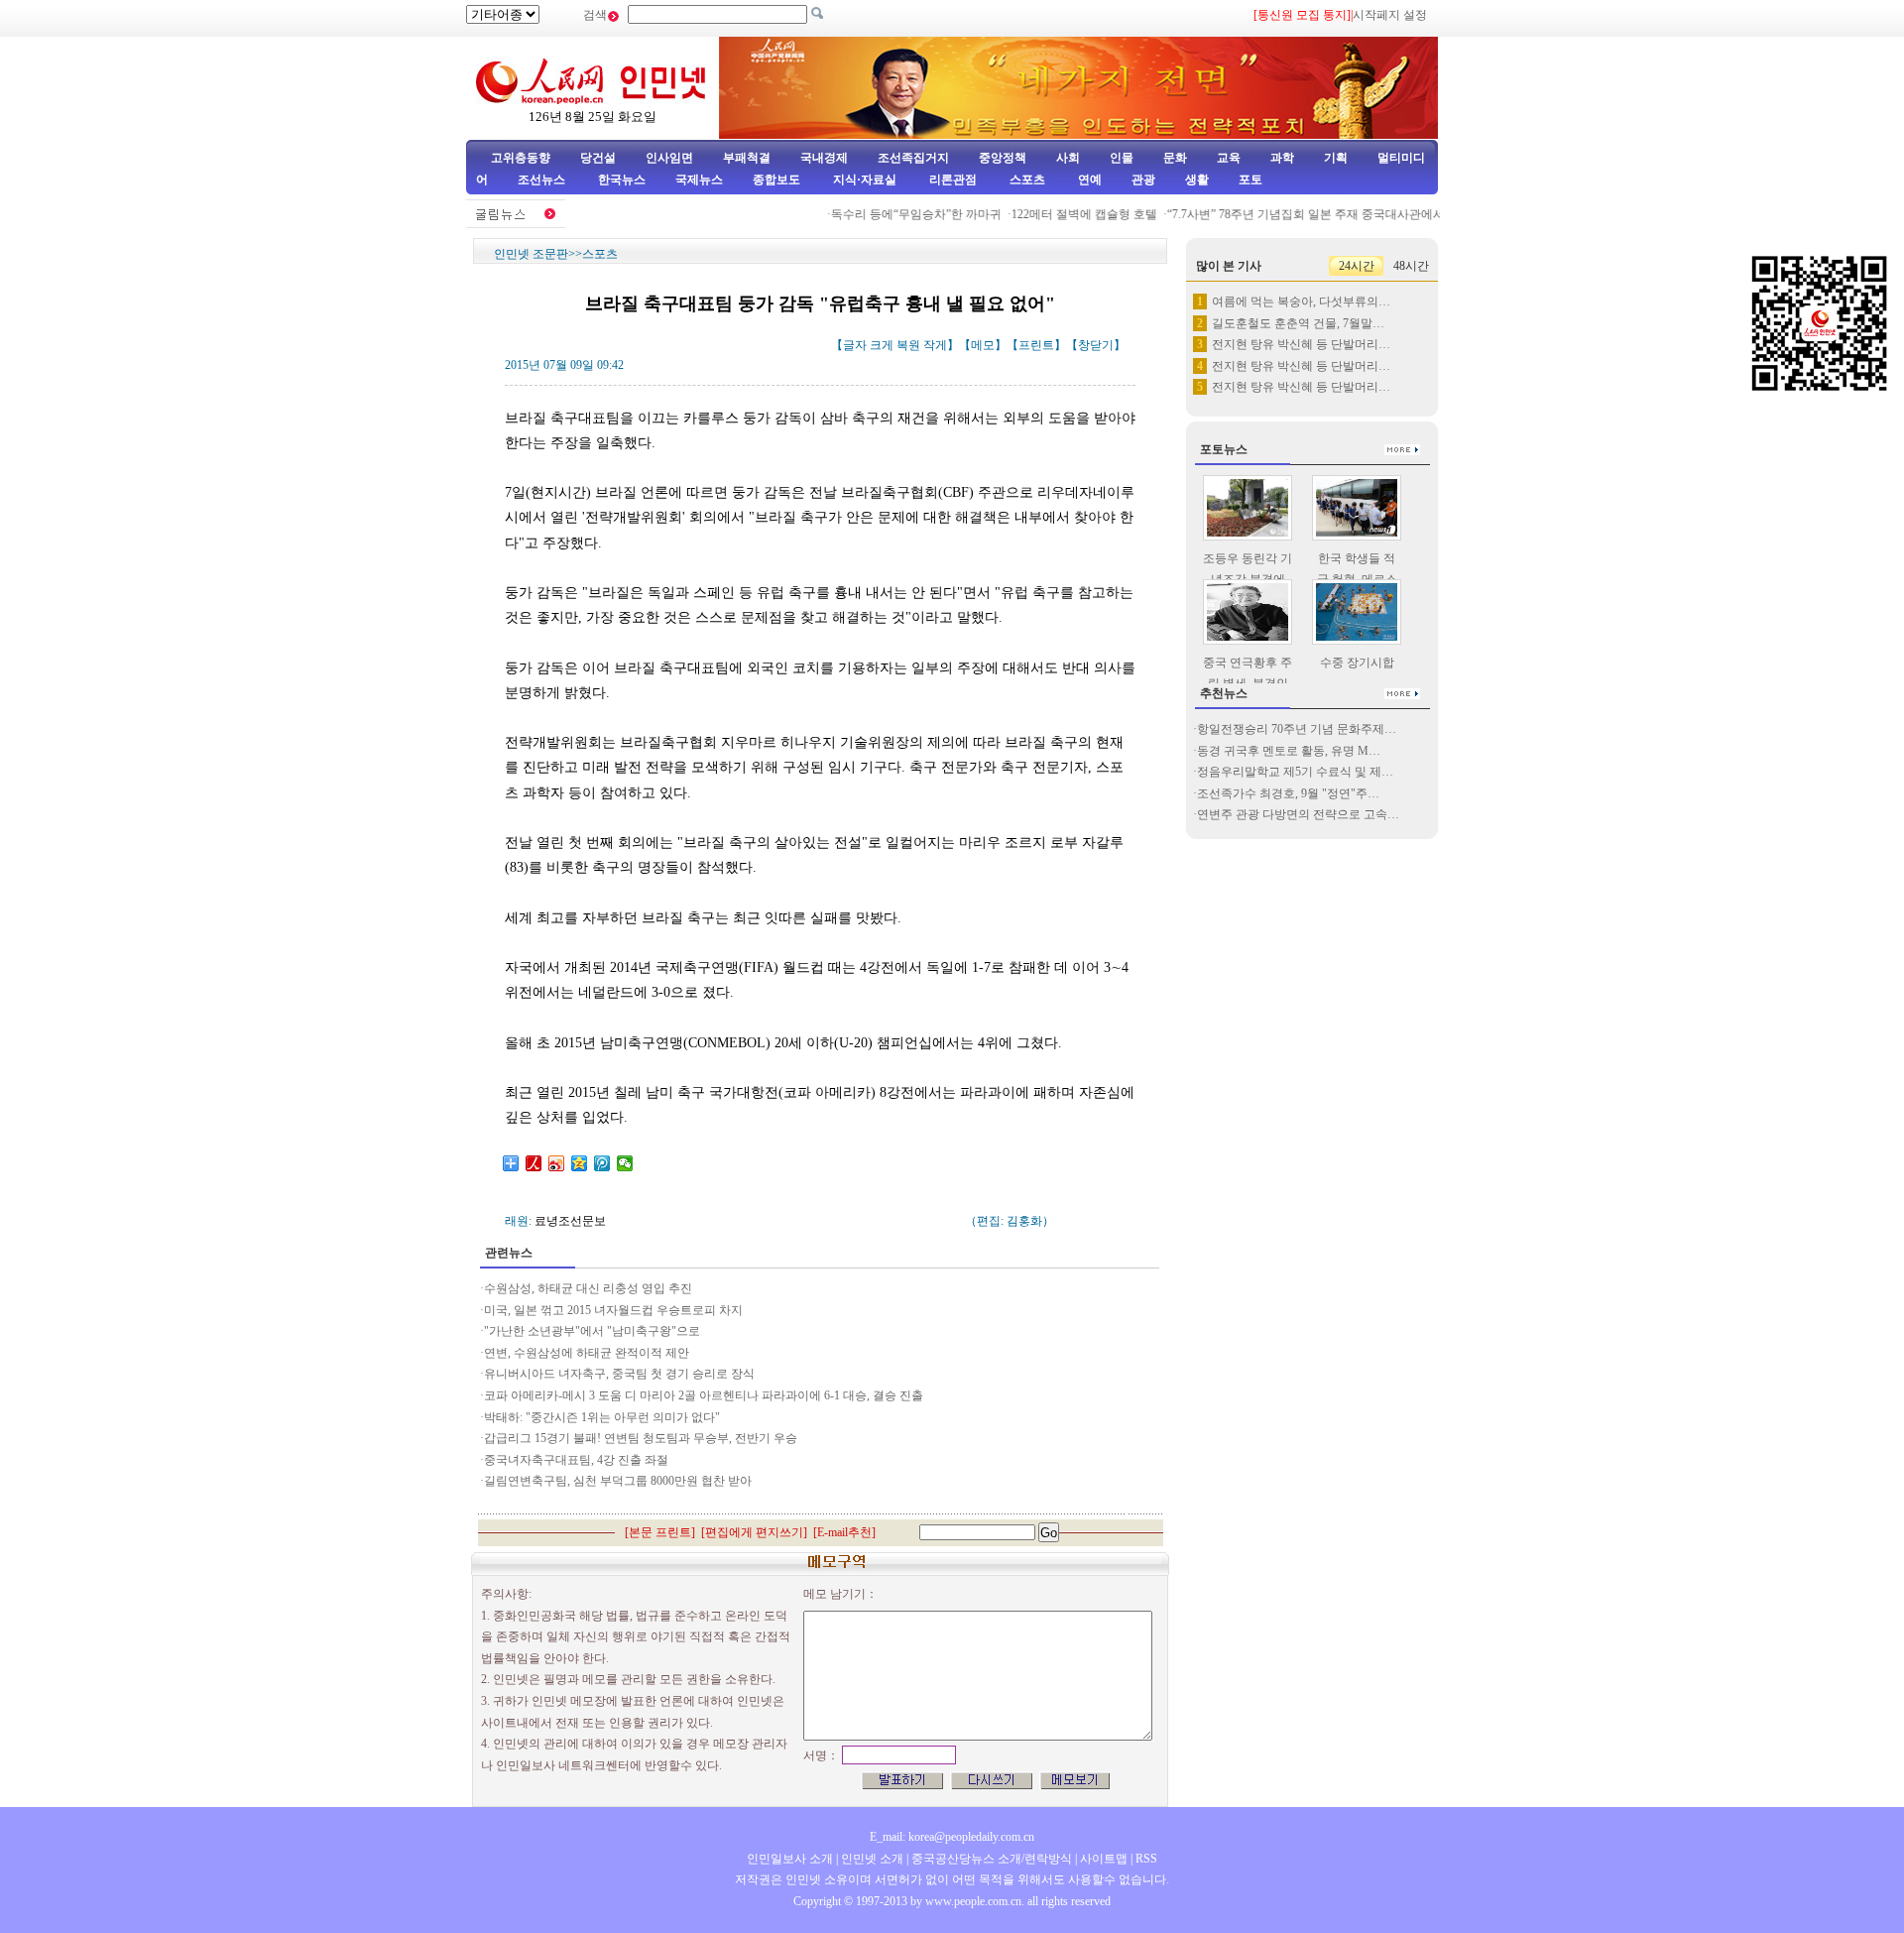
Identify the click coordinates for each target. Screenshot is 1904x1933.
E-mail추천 (844, 1532)
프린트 (1036, 345)
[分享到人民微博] (534, 1163)
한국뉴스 (622, 180)
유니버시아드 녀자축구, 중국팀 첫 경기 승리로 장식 (619, 1374)
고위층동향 (521, 158)
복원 (908, 345)
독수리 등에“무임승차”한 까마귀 (896, 214)
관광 (1143, 180)
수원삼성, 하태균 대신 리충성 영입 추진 (588, 1288)
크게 (882, 345)
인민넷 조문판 (531, 254)
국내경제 (824, 158)
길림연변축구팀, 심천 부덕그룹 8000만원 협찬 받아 (618, 1481)
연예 (1088, 180)
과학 (1282, 158)
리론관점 (953, 180)
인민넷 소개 (871, 1859)
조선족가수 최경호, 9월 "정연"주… (1288, 793)
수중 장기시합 (1357, 663)
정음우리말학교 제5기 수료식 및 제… (1295, 772)
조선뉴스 (543, 180)
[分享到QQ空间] (580, 1163)
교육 (1229, 158)
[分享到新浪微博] (557, 1163)
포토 (1250, 180)
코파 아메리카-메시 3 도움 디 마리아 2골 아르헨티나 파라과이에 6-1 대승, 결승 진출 (704, 1395)
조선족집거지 (913, 158)
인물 (1122, 158)
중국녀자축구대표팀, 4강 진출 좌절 (576, 1460)
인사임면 (669, 158)
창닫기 (1096, 345)
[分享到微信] (625, 1163)
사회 (1068, 158)
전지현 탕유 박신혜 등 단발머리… (1301, 344)
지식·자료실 (866, 180)
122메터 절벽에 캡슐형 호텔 (1065, 214)
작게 (935, 345)
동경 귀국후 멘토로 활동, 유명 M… (1289, 751)
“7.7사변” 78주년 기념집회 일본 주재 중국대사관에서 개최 (1300, 214)
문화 (1175, 158)
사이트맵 (1104, 1859)
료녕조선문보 (570, 1221)
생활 (1197, 180)
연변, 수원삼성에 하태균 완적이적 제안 (587, 1353)
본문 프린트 (660, 1532)
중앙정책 (1003, 158)
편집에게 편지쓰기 (754, 1532)
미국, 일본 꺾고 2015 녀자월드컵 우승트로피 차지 (615, 1310)
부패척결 (747, 158)
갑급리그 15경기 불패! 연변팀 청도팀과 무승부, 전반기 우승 (641, 1438)
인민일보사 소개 (790, 1859)
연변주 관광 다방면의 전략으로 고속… (1298, 814)
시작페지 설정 (1390, 15)
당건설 (598, 158)
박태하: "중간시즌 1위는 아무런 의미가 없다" (602, 1417)
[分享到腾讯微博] (602, 1163)
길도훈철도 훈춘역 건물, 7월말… (1298, 323)
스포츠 (1026, 180)
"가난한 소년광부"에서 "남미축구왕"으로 (592, 1331)
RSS (1146, 1859)
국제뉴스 (699, 180)
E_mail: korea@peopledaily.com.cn (952, 1837)
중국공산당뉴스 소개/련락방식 (992, 1859)
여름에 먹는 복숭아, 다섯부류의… (1301, 302)
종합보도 (776, 180)
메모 (983, 345)
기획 (1336, 158)
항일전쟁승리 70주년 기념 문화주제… (1297, 729)
